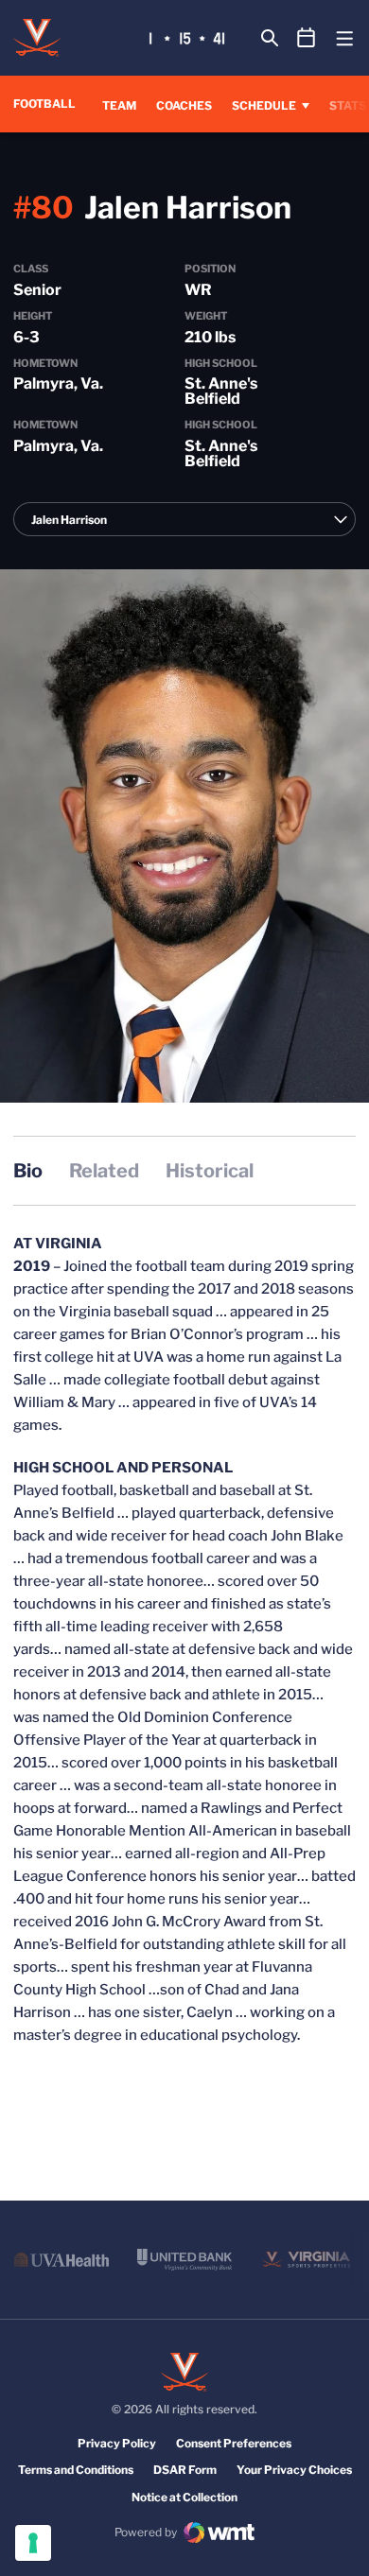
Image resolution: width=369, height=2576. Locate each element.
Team (119, 105)
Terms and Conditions (76, 2470)
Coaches (184, 105)
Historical (210, 1171)
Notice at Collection (184, 2497)
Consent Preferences (234, 2443)
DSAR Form (185, 2470)
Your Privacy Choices (294, 2470)
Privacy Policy (117, 2443)
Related (104, 1171)
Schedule (264, 105)
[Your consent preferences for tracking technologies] (33, 2543)
